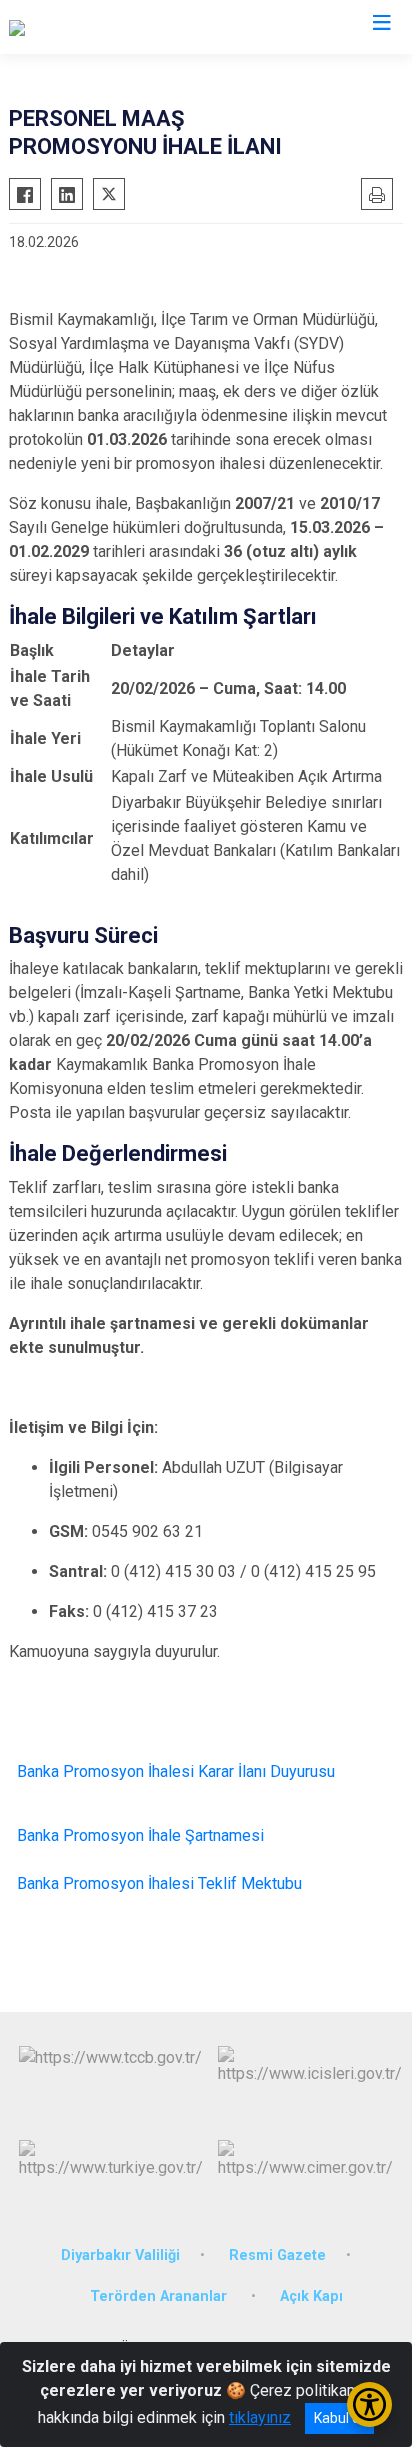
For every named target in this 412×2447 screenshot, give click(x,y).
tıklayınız (260, 2417)
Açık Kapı (311, 2296)
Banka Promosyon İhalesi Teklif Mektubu (159, 1883)
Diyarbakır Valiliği (120, 2255)
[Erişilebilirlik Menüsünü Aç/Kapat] (369, 2404)
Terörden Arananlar (160, 2296)
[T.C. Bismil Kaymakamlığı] (95, 27)
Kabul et (339, 2418)
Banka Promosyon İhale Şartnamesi (140, 1835)
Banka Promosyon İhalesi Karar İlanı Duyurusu (176, 1771)
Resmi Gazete (277, 2255)
